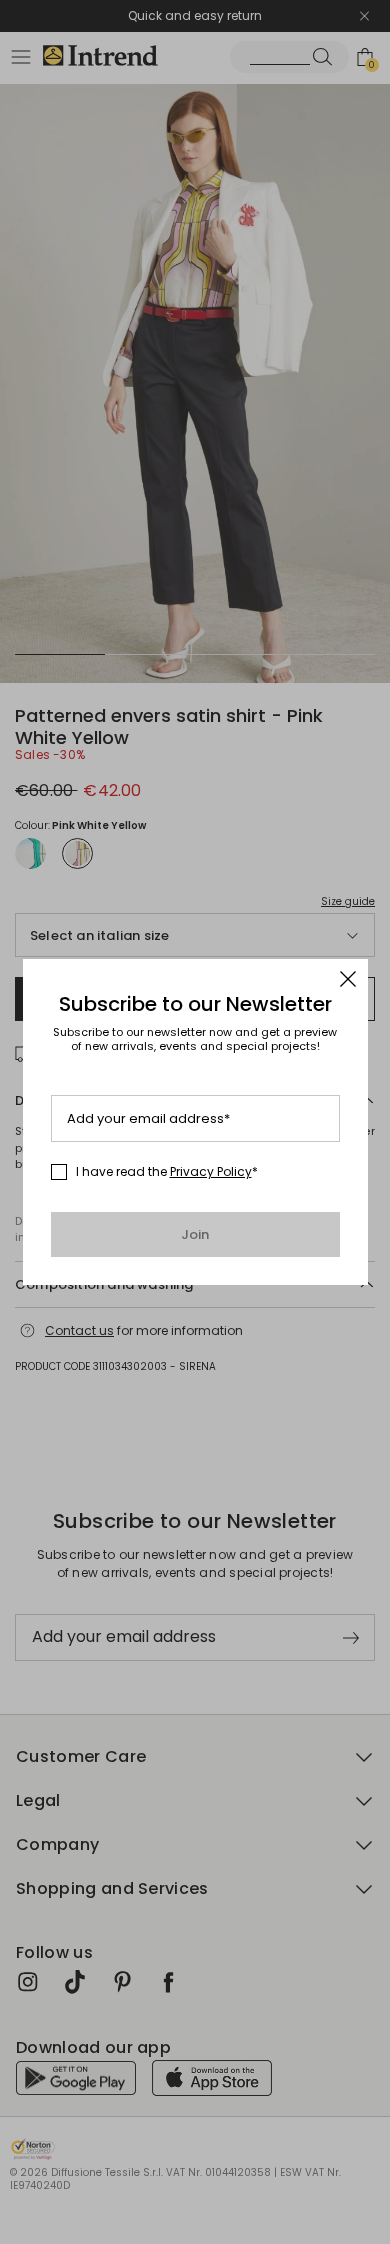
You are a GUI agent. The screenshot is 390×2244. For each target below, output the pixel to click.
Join (195, 1234)
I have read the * (167, 1172)
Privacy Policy (211, 1171)
